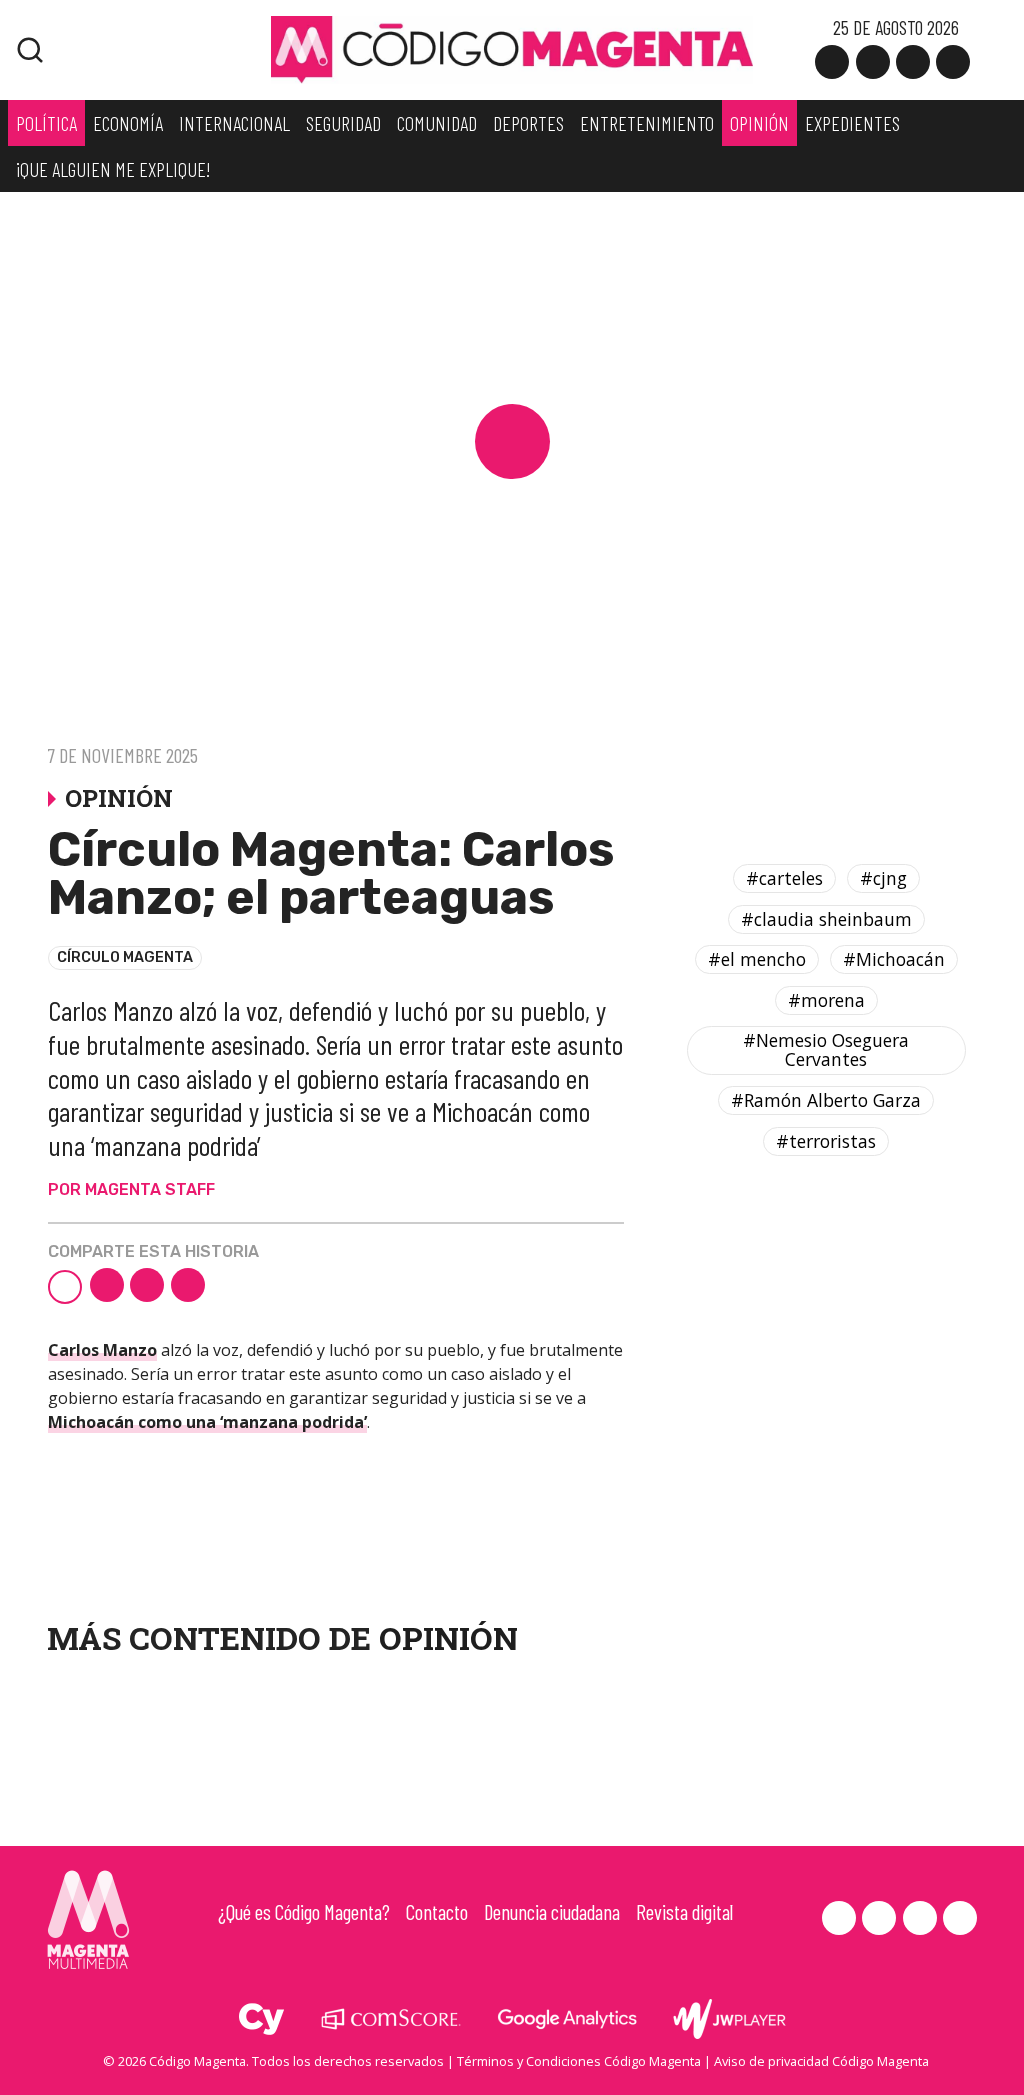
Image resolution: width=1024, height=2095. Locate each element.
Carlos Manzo (102, 1350)
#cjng (883, 878)
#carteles (784, 878)
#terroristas (826, 1141)
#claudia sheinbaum (826, 919)
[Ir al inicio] (512, 48)
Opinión (448, 1637)
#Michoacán (894, 959)
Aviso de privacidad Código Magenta (821, 2061)
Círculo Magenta (125, 957)
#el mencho (757, 959)
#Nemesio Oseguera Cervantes (826, 1049)
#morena (826, 1000)
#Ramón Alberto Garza (826, 1100)
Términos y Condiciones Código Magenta (579, 2061)
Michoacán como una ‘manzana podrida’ (207, 1422)
